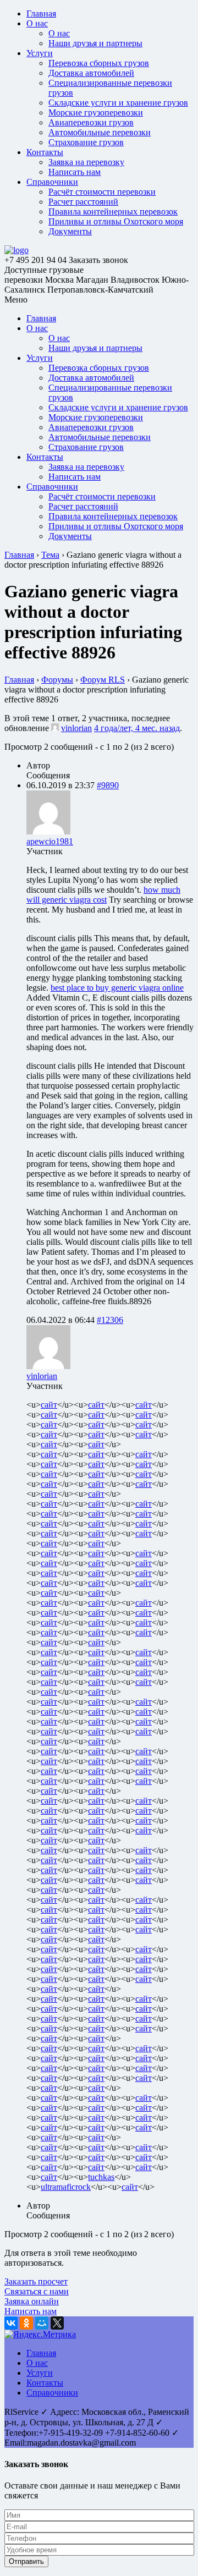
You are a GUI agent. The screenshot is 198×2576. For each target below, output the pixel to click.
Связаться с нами (37, 2291)
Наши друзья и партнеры (95, 43)
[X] (57, 2323)
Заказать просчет (36, 2281)
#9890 (108, 785)
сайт (49, 1405)
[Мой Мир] (42, 2323)
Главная (41, 13)
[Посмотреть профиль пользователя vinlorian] (55, 728)
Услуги (40, 53)
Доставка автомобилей (91, 73)
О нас (37, 23)
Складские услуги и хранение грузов (118, 103)
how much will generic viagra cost (103, 895)
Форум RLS (103, 680)
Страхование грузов (86, 142)
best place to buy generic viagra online (117, 988)
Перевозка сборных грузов (99, 63)
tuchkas (101, 2177)
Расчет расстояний (83, 202)
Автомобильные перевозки (100, 132)
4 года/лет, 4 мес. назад (137, 728)
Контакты (45, 152)
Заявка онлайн (32, 2301)
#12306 (110, 1320)
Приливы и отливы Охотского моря (116, 221)
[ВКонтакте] (11, 2323)
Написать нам (75, 172)
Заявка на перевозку (86, 162)
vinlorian (76, 728)
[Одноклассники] (26, 2323)
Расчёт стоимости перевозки (102, 192)
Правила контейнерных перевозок (113, 212)
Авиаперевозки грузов (91, 122)
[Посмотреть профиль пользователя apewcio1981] (48, 831)
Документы (70, 231)
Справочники (52, 182)
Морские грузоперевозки (96, 112)
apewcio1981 (50, 841)
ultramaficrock (66, 2187)
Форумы (57, 680)
